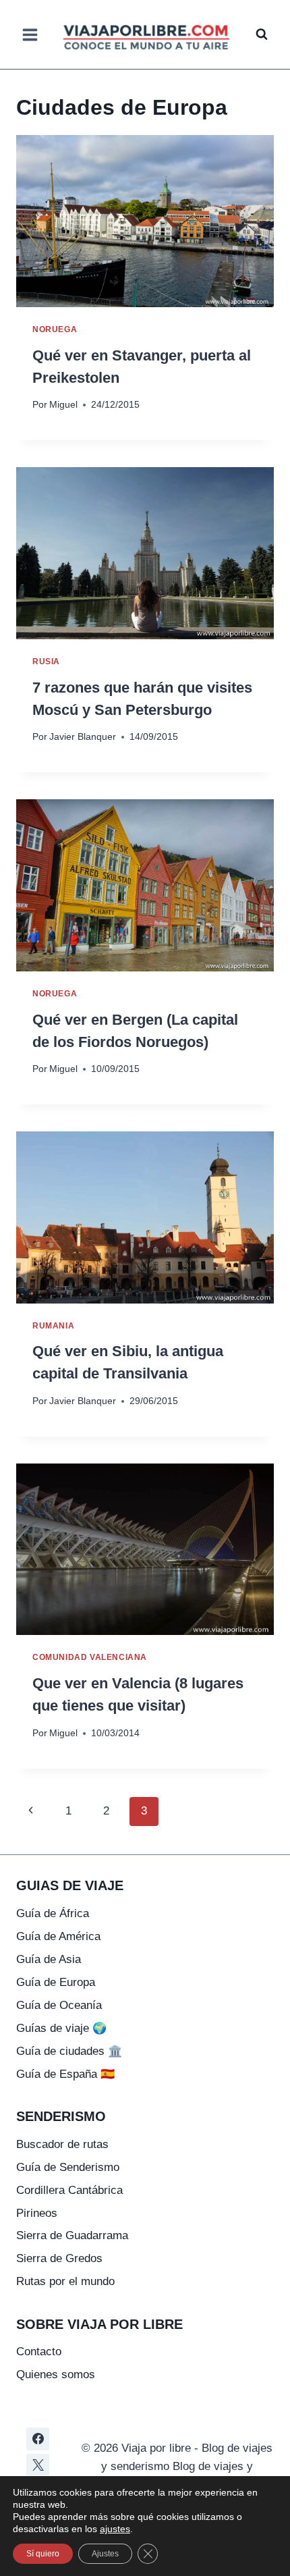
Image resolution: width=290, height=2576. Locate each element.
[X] (38, 2465)
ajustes (115, 2529)
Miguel (63, 405)
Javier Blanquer (83, 737)
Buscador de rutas (62, 2144)
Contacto (39, 2352)
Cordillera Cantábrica (69, 2190)
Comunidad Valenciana (90, 1657)
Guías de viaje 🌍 (61, 2028)
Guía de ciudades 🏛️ (69, 2051)
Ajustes (105, 2554)
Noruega (55, 329)
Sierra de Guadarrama (72, 2235)
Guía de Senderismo (68, 2167)
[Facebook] (38, 2439)
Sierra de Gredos (59, 2258)
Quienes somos (56, 2374)
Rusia (46, 662)
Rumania (53, 1326)
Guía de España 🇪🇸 (65, 2074)
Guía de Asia (49, 1959)
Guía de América (58, 1936)
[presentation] (145, 221)
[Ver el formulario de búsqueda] (262, 34)
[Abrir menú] (30, 34)
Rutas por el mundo (65, 2281)
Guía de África (53, 1913)
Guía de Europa (56, 1982)
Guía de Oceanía (59, 2005)
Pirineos (37, 2213)
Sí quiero (43, 2554)
